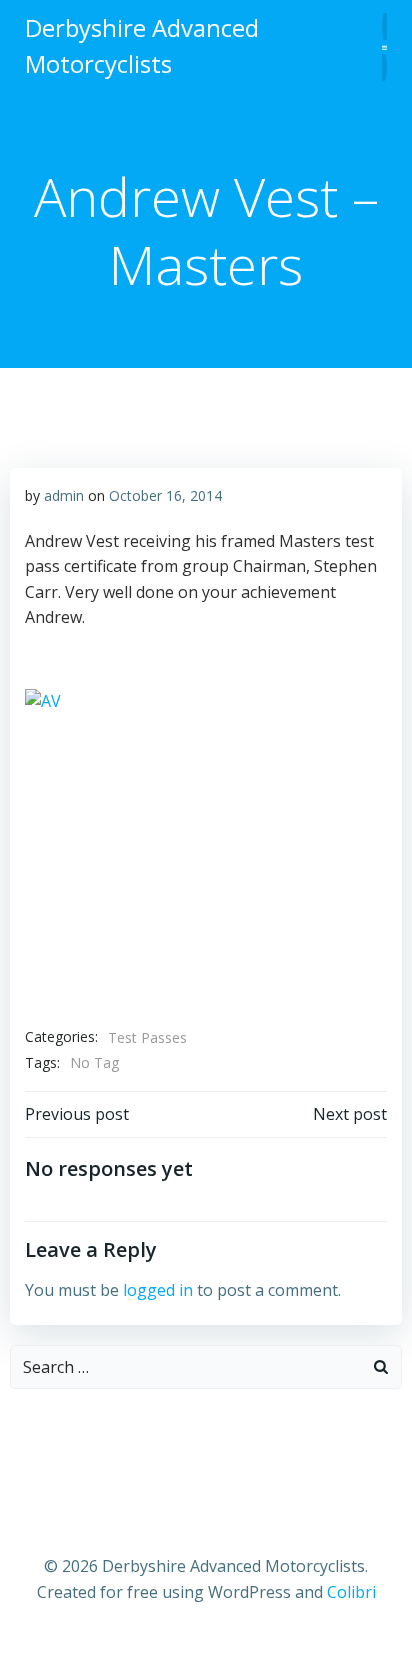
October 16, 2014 (165, 495)
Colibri (351, 1592)
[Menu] (384, 46)
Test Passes (147, 1037)
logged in (158, 1290)
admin (64, 495)
